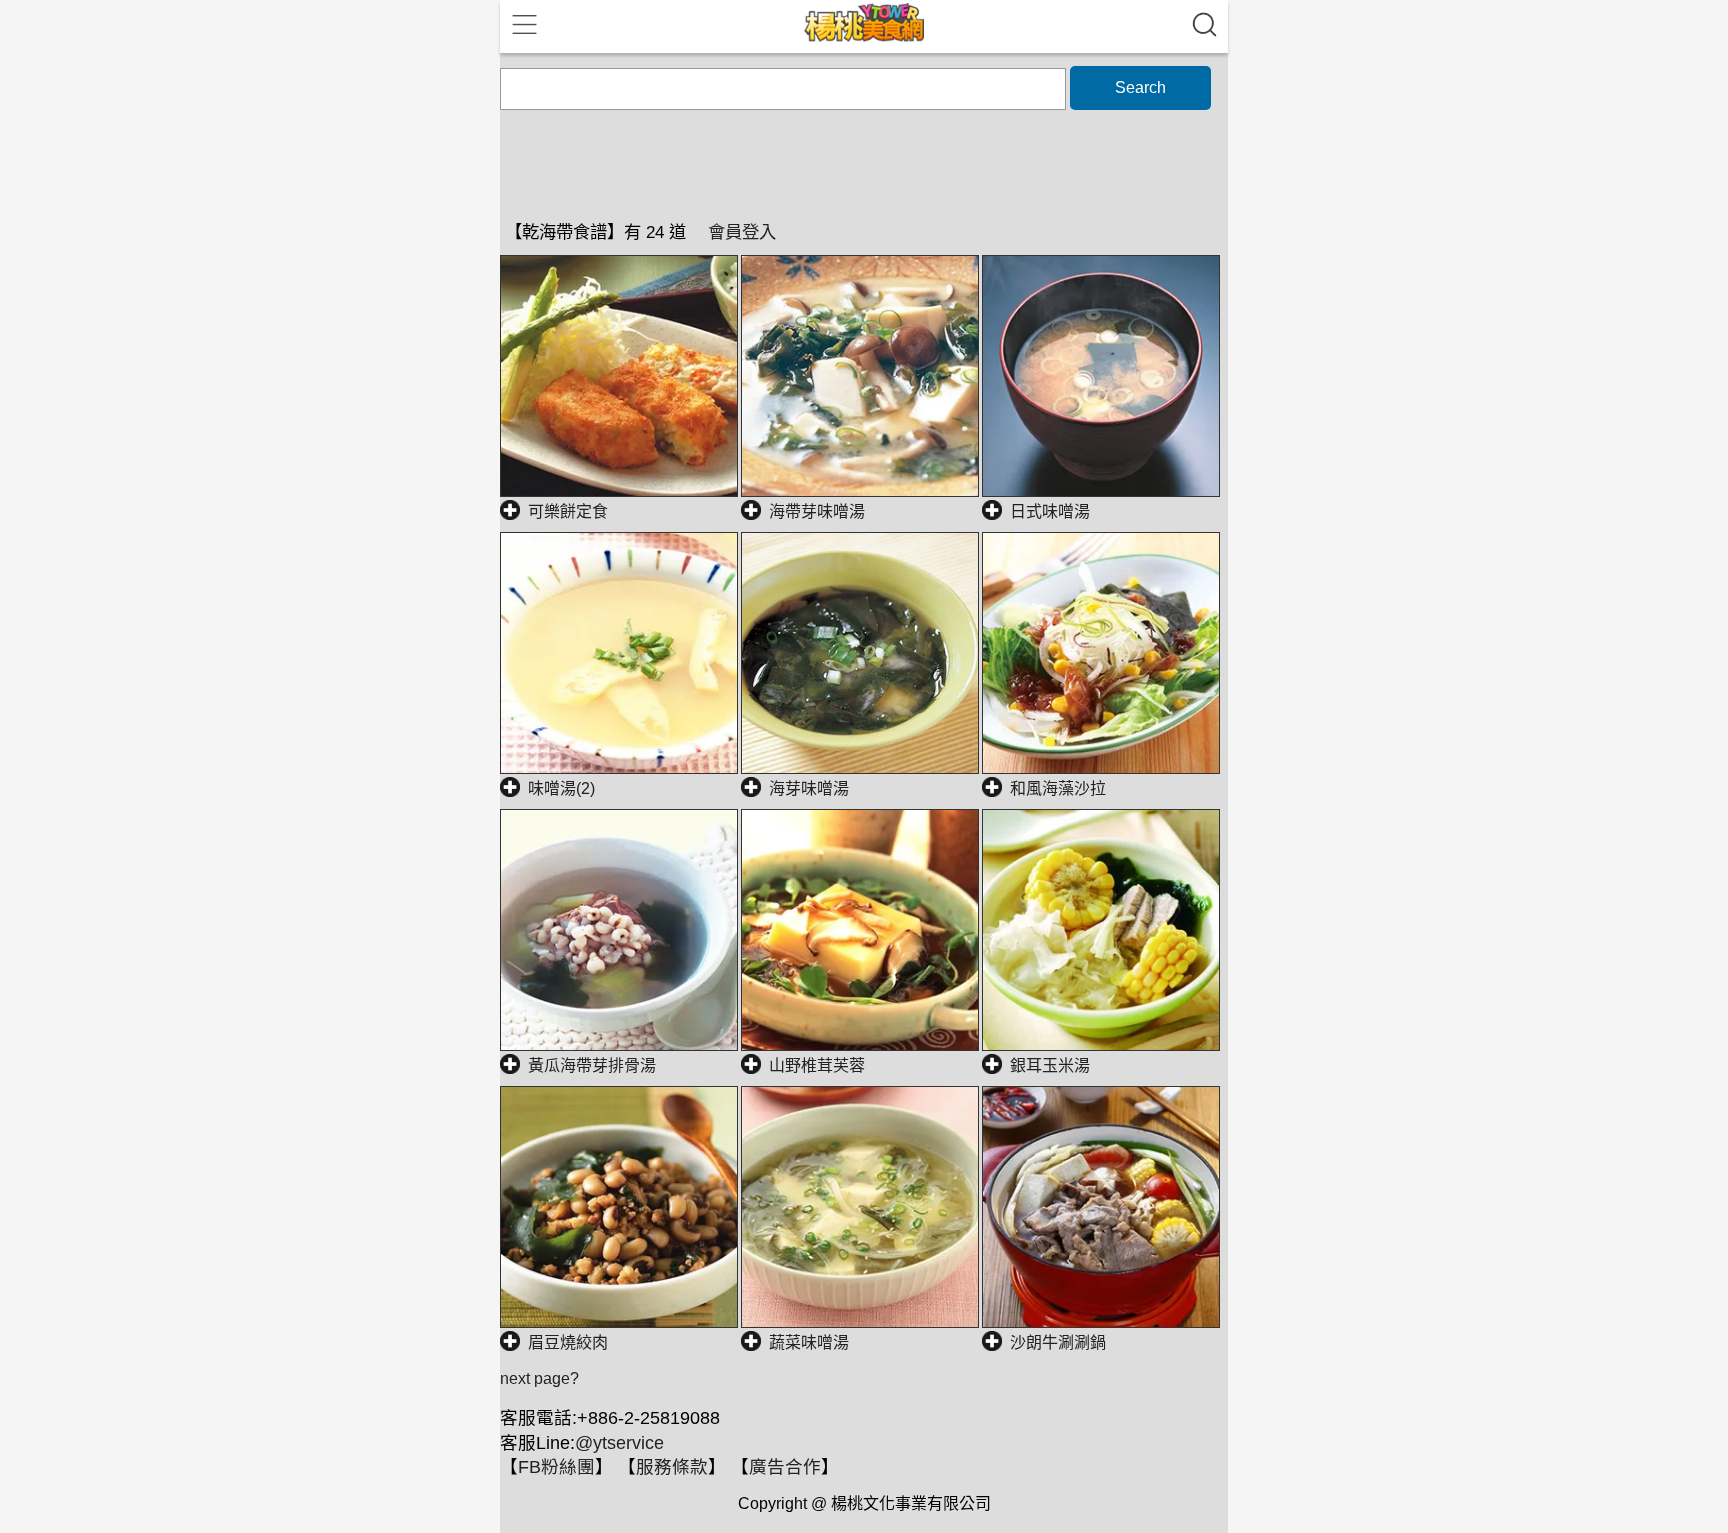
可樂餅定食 (568, 511)
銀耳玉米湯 (1050, 1065)
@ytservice (619, 1443)
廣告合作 (785, 1467)
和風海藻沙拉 (1058, 788)
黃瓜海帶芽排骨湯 (592, 1065)
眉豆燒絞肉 (568, 1342)
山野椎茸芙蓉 (817, 1065)
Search (1140, 87)
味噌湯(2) (561, 788)
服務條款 (672, 1467)
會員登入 (742, 232)
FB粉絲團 (556, 1467)
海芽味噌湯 (809, 788)
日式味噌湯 (1050, 511)
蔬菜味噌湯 (809, 1342)
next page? (539, 1378)
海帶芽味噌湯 (817, 511)
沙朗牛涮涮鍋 (1058, 1342)
